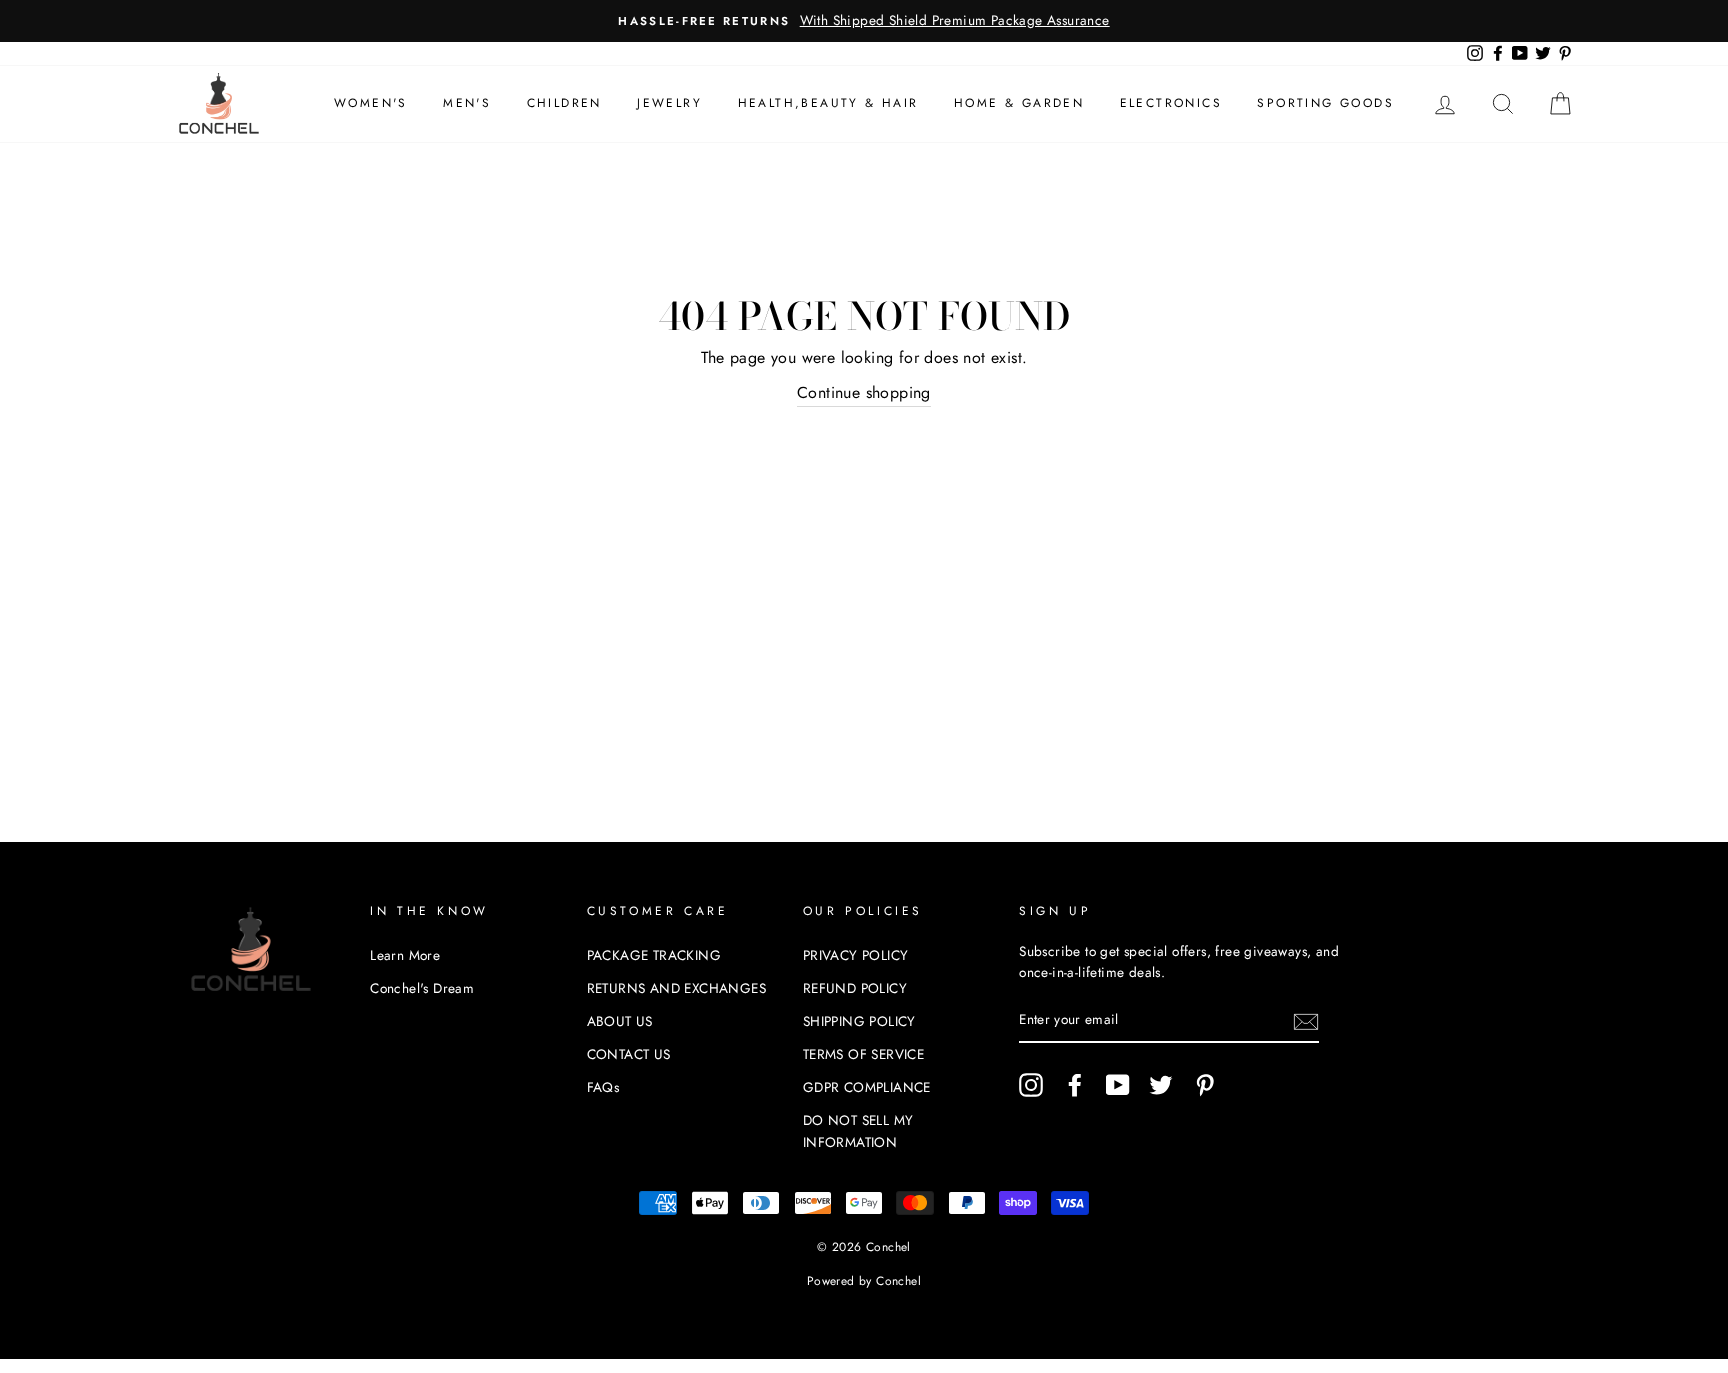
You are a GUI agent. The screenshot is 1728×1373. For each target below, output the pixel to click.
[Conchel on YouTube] (1118, 1085)
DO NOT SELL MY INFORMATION (858, 1131)
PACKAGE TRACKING (654, 955)
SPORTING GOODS (1325, 103)
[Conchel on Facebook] (1075, 1085)
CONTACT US (629, 1054)
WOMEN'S (371, 103)
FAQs (603, 1087)
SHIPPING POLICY (859, 1021)
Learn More (405, 955)
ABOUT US (620, 1021)
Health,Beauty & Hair (828, 103)
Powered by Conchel (864, 1281)
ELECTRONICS (1171, 103)
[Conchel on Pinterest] (1205, 1085)
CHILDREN (564, 103)
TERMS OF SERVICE (863, 1054)
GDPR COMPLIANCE (867, 1087)
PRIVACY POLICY (856, 955)
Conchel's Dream (422, 988)
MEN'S (467, 103)
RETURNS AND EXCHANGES (676, 988)
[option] (864, 21)
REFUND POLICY (855, 988)
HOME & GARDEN (1019, 103)
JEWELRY (669, 103)
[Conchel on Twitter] (1161, 1085)
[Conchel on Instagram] (1031, 1085)
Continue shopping (864, 392)
